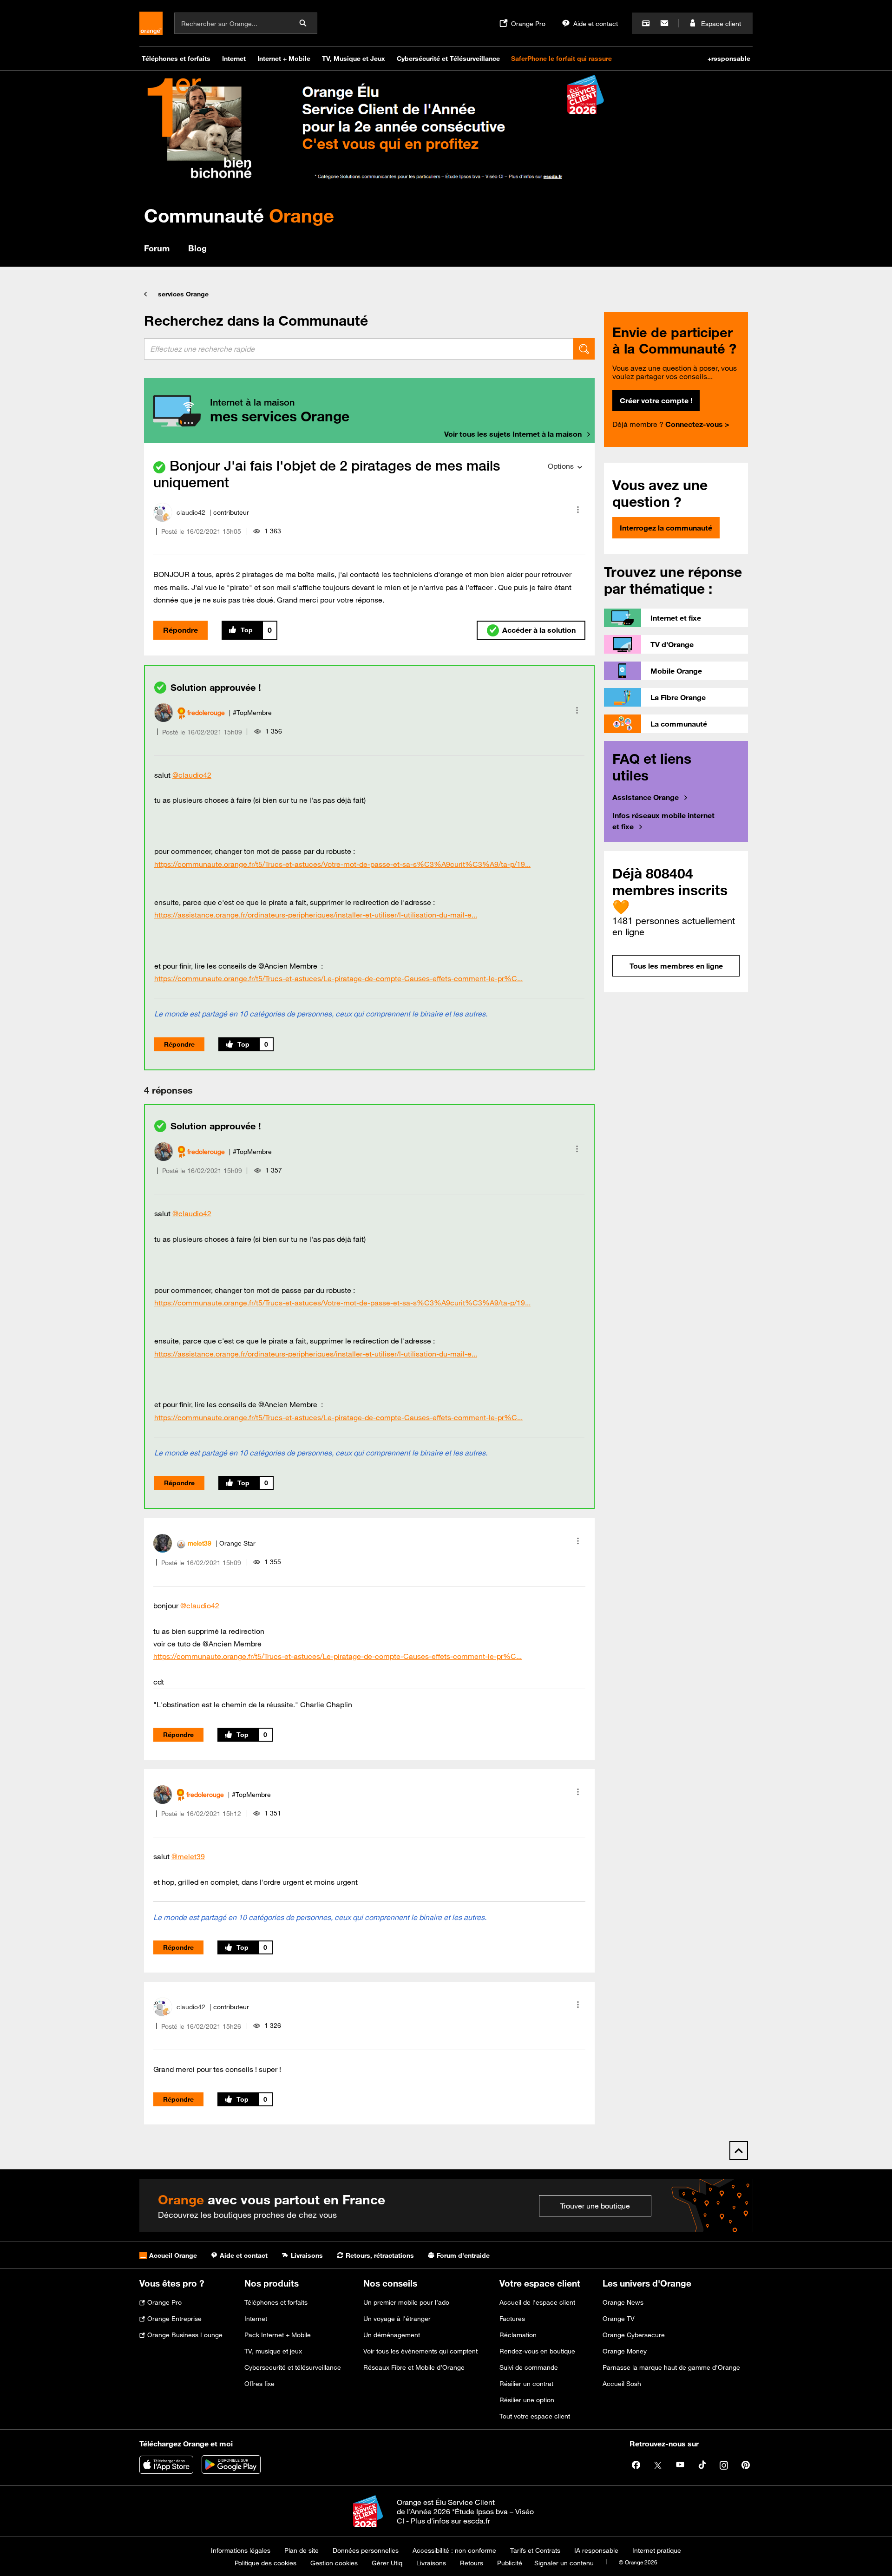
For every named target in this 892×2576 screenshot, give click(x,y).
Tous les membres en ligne (676, 966)
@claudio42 (192, 775)
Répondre (180, 630)
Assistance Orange (646, 797)
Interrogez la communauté (666, 528)
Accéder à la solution (539, 630)
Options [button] (561, 466)
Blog (197, 248)
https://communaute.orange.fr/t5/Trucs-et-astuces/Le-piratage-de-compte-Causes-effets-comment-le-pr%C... (338, 978)
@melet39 (188, 1856)
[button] (578, 510)
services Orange (183, 294)
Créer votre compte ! (656, 400)
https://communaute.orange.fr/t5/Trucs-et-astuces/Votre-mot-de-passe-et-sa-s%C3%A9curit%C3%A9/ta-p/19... (342, 864)
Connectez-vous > (697, 424)
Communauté (239, 215)
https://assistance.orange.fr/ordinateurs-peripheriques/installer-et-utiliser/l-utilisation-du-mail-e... (316, 915)
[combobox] (359, 349)
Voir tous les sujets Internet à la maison (513, 434)
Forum (157, 248)
